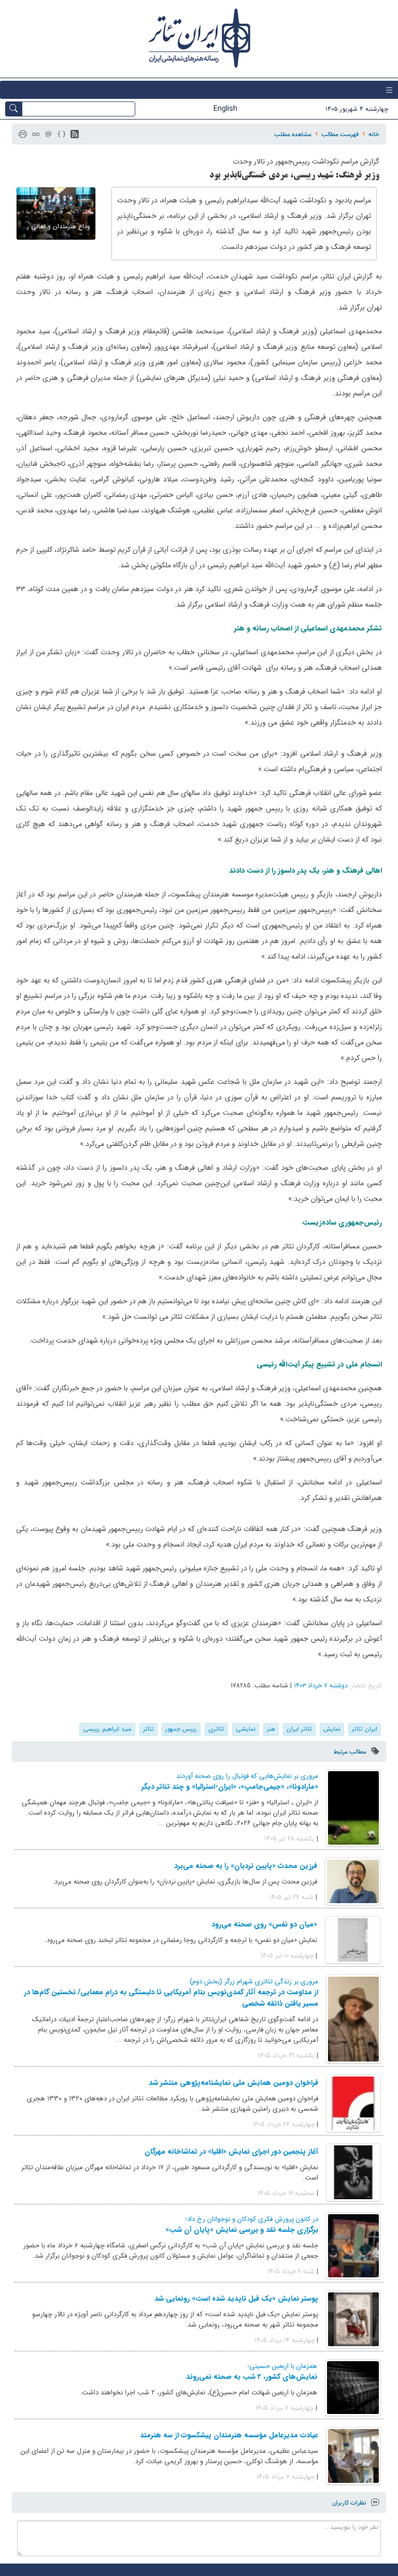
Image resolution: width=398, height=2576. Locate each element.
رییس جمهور (181, 1729)
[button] (75, 134)
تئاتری (216, 1729)
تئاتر (148, 1729)
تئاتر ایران (299, 1729)
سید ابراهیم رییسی (107, 1729)
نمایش (332, 1729)
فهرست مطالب (340, 134)
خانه (374, 134)
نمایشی (246, 1729)
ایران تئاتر (365, 1729)
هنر (271, 1729)
